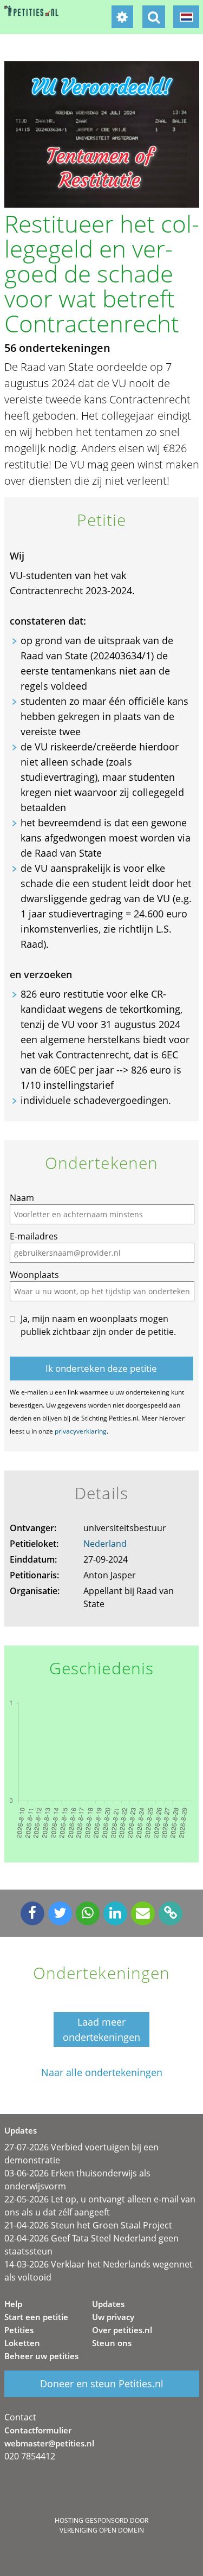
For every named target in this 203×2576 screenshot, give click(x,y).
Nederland (105, 1544)
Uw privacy (113, 2317)
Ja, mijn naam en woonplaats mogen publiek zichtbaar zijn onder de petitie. (98, 1325)
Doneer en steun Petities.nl (102, 2384)
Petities (19, 2330)
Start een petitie (36, 2317)
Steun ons (112, 2343)
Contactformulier (38, 2430)
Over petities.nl (122, 2330)
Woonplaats (34, 1275)
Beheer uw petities (41, 2356)
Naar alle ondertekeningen (102, 2073)
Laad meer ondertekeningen (101, 2029)
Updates (108, 2304)
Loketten (22, 2343)
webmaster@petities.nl (49, 2443)
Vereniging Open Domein (102, 2530)
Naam (22, 1198)
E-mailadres (34, 1236)
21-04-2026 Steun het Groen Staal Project (88, 2225)
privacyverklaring (81, 1431)
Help (13, 2304)
